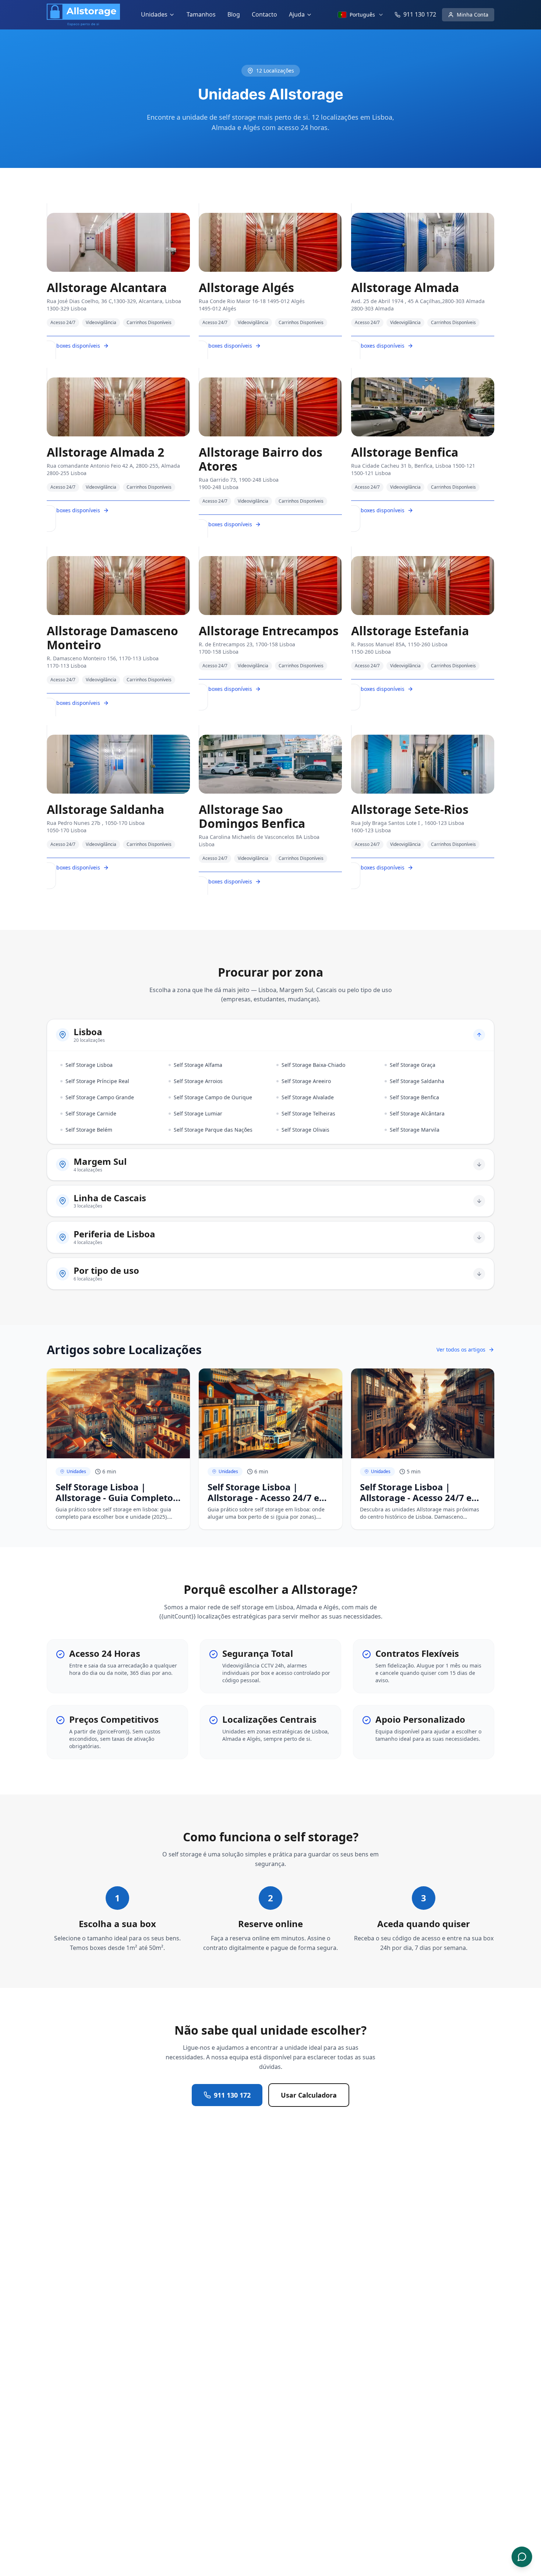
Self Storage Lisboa (89, 1065)
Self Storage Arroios (198, 1081)
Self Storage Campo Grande (100, 1097)
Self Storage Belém (89, 1130)
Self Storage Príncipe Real (97, 1081)
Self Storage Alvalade (308, 1097)
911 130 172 (232, 2095)
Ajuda (297, 14)
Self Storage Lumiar (198, 1113)
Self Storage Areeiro (306, 1081)
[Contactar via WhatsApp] (522, 2557)
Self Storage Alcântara (417, 1113)
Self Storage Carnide (91, 1113)
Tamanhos (201, 14)
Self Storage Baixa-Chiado (313, 1065)
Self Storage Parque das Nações (213, 1130)
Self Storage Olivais (305, 1130)
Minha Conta (473, 15)
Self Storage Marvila (415, 1130)
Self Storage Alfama (198, 1065)
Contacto (264, 14)
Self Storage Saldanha (417, 1081)
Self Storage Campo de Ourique (213, 1097)
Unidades (154, 14)
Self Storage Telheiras (308, 1113)
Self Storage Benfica (414, 1097)
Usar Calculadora (309, 2095)
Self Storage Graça (413, 1065)
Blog (234, 14)
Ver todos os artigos (461, 1349)
